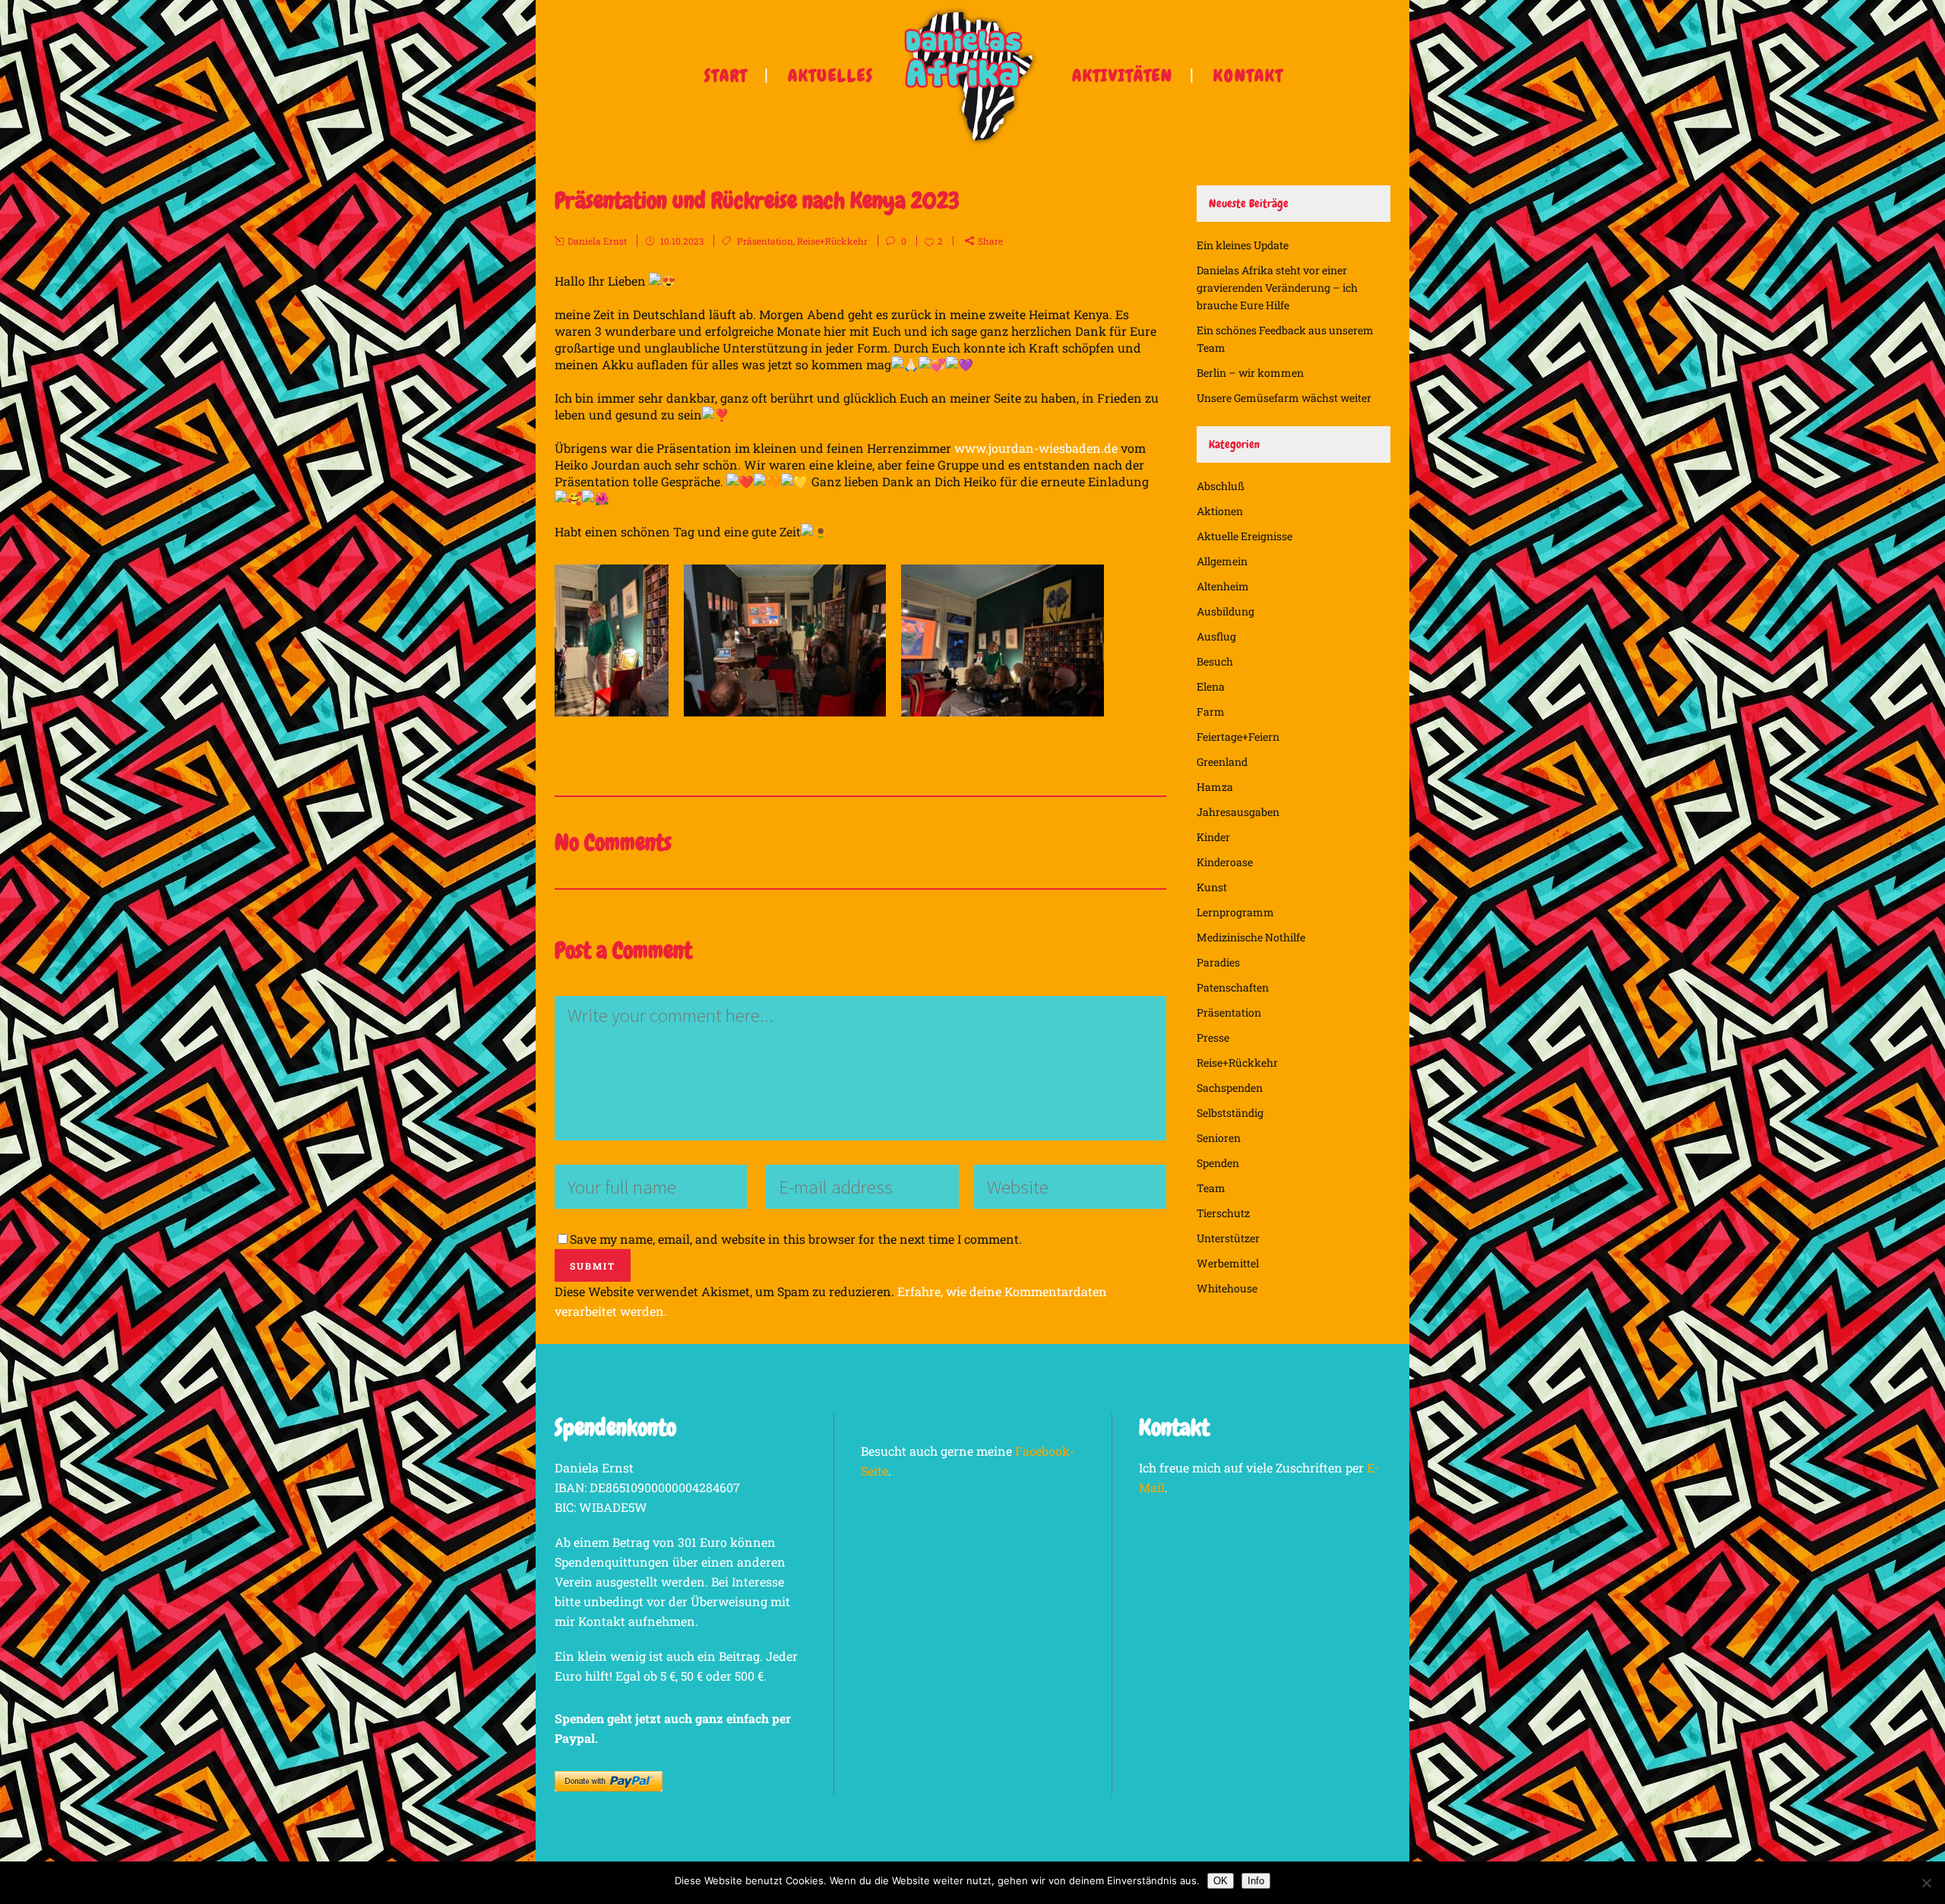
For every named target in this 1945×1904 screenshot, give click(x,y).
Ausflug (1216, 636)
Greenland (1222, 762)
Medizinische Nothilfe (1251, 937)
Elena (1211, 686)
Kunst (1212, 887)
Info (1256, 1881)
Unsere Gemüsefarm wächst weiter (1284, 398)
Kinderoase (1225, 862)
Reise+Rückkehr (832, 241)
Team (1211, 1188)
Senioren (1219, 1138)
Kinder (1213, 837)
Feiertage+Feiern (1238, 737)
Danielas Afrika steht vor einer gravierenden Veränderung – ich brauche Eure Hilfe (1277, 288)
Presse (1213, 1037)
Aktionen (1220, 511)
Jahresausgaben (1238, 812)
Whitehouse (1227, 1288)
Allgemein (1222, 561)
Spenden (1218, 1163)
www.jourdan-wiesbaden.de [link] (1036, 448)
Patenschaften (1233, 987)
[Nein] (1926, 1883)
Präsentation (765, 241)
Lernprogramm (1235, 912)
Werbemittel (1228, 1263)
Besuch (1215, 661)
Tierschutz (1223, 1213)
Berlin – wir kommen (1250, 373)
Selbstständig (1230, 1113)
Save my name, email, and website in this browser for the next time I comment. (796, 1239)
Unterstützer (1228, 1238)
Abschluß (1221, 486)
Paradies (1218, 962)
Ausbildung (1226, 611)
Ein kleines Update (1243, 245)
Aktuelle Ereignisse (1244, 536)
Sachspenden (1230, 1088)
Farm (1211, 712)
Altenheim (1223, 586)
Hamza (1215, 787)
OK (1221, 1881)
